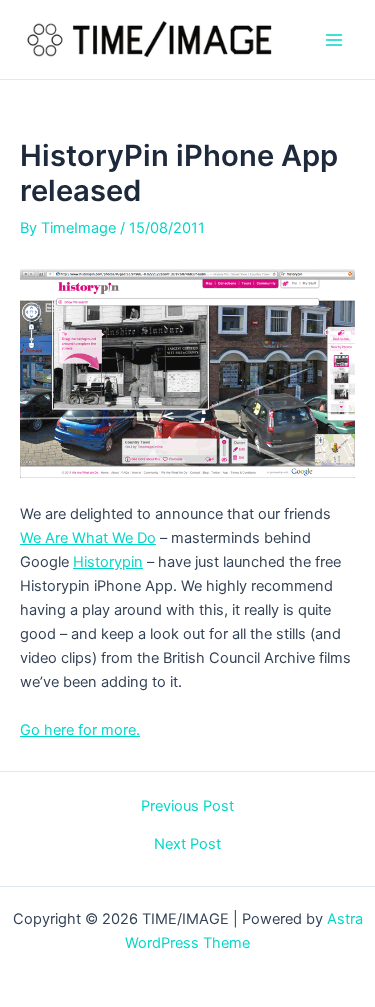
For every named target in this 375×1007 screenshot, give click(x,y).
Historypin (108, 562)
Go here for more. (80, 730)
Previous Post (187, 806)
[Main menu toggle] (334, 40)
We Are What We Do (88, 538)
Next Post (187, 844)
